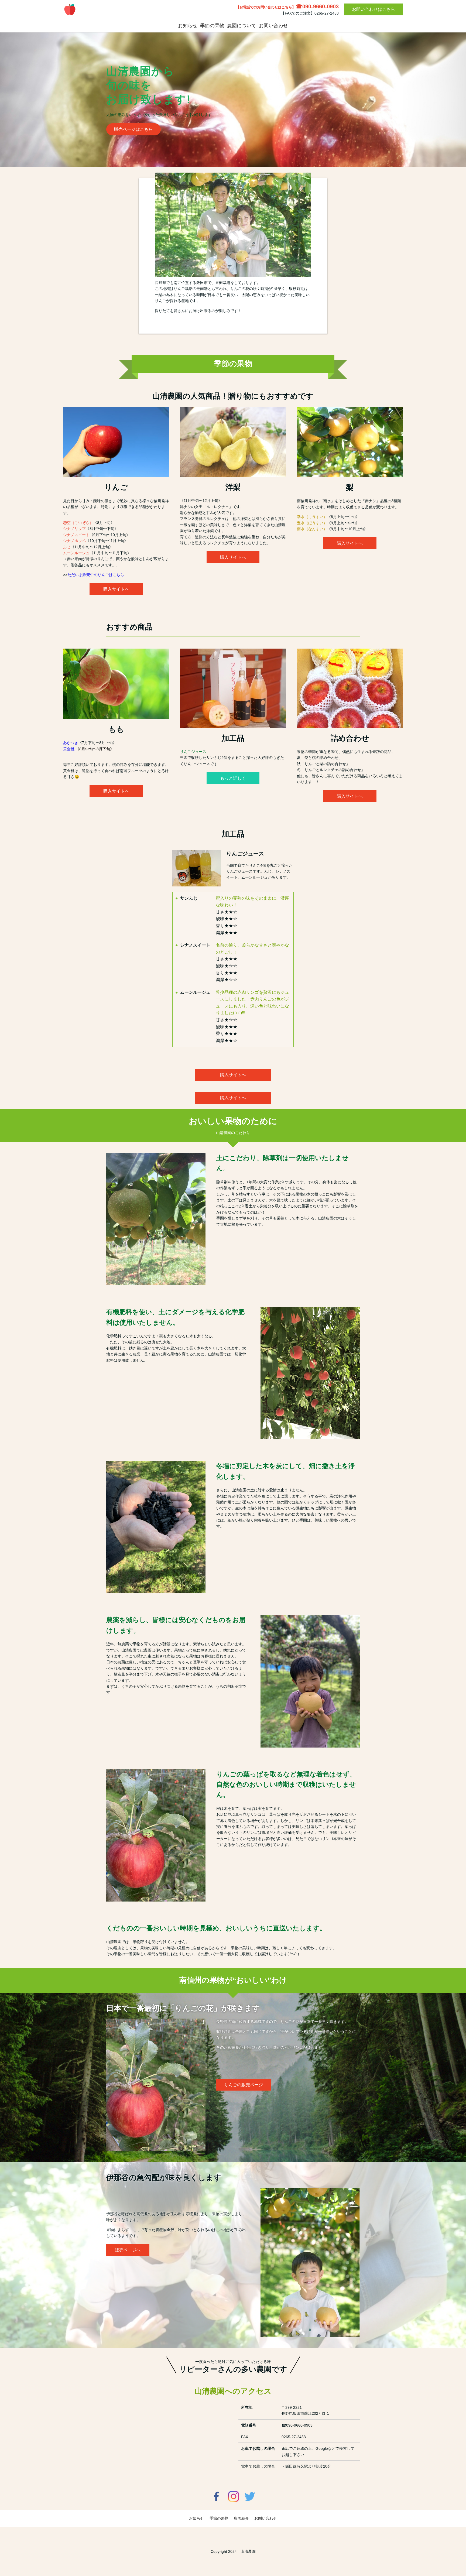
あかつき (71, 743)
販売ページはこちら (133, 129)
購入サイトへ (116, 589)
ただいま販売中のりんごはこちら (96, 575)
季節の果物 (212, 26)
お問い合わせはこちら (374, 9)
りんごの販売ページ (244, 2085)
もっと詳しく (233, 778)
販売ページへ (128, 2250)
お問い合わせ (273, 26)
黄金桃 (69, 749)
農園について (242, 26)
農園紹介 (241, 2518)
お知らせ (188, 26)
